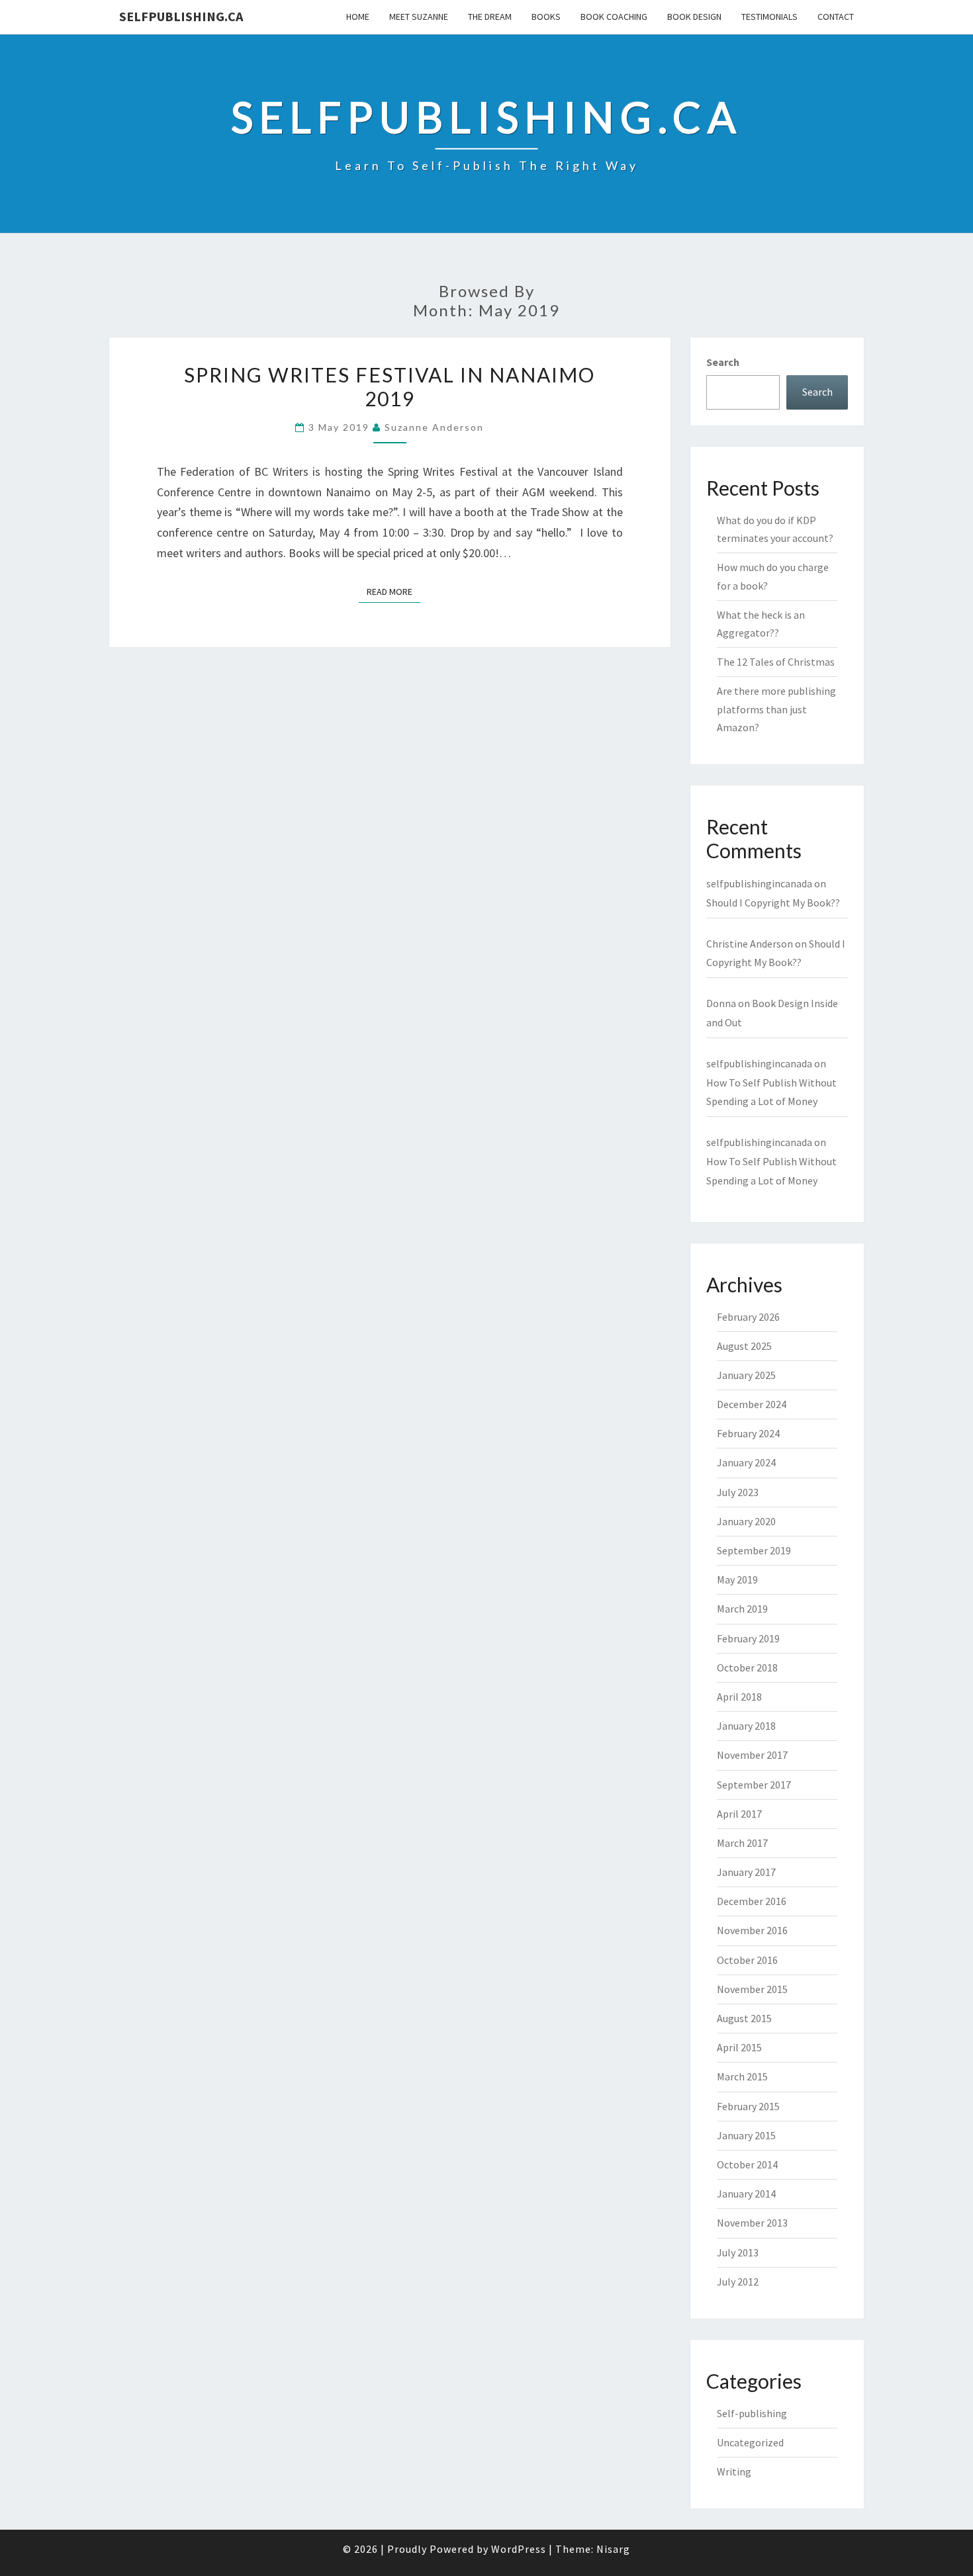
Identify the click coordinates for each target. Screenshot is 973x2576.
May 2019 (737, 1579)
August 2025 (744, 1346)
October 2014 (747, 2164)
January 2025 (746, 1375)
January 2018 (746, 1726)
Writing (734, 2471)
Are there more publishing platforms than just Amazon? (776, 709)
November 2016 (752, 1930)
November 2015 (752, 1989)
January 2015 (746, 2135)
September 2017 (754, 1785)
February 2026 (748, 1317)
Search (723, 362)
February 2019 (748, 1638)
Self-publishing (752, 2413)
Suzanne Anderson (434, 427)
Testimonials (769, 17)
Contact (836, 17)
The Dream (490, 17)
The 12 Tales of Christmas (776, 662)
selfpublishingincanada (759, 883)
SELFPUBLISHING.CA (181, 16)
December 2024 (752, 1404)
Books (546, 17)
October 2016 (747, 1960)
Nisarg (613, 2549)
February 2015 (748, 2106)
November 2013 (752, 2223)
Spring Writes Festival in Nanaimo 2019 (390, 386)
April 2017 (739, 1814)
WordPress (519, 2549)
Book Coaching (614, 17)
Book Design (694, 17)
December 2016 (752, 1901)
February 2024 (748, 1433)
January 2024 (746, 1462)
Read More (394, 591)
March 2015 (742, 2076)
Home (358, 17)
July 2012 (738, 2282)
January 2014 (746, 2194)
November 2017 (752, 1755)
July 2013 (738, 2252)
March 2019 (742, 1609)
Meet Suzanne (419, 17)
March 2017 (742, 1843)
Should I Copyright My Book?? (773, 903)
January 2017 (746, 1872)
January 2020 (746, 1521)
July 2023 (738, 1492)
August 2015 (744, 2018)
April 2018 (739, 1697)
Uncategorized (750, 2442)
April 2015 (739, 2047)
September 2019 (754, 1550)
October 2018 (747, 1667)
